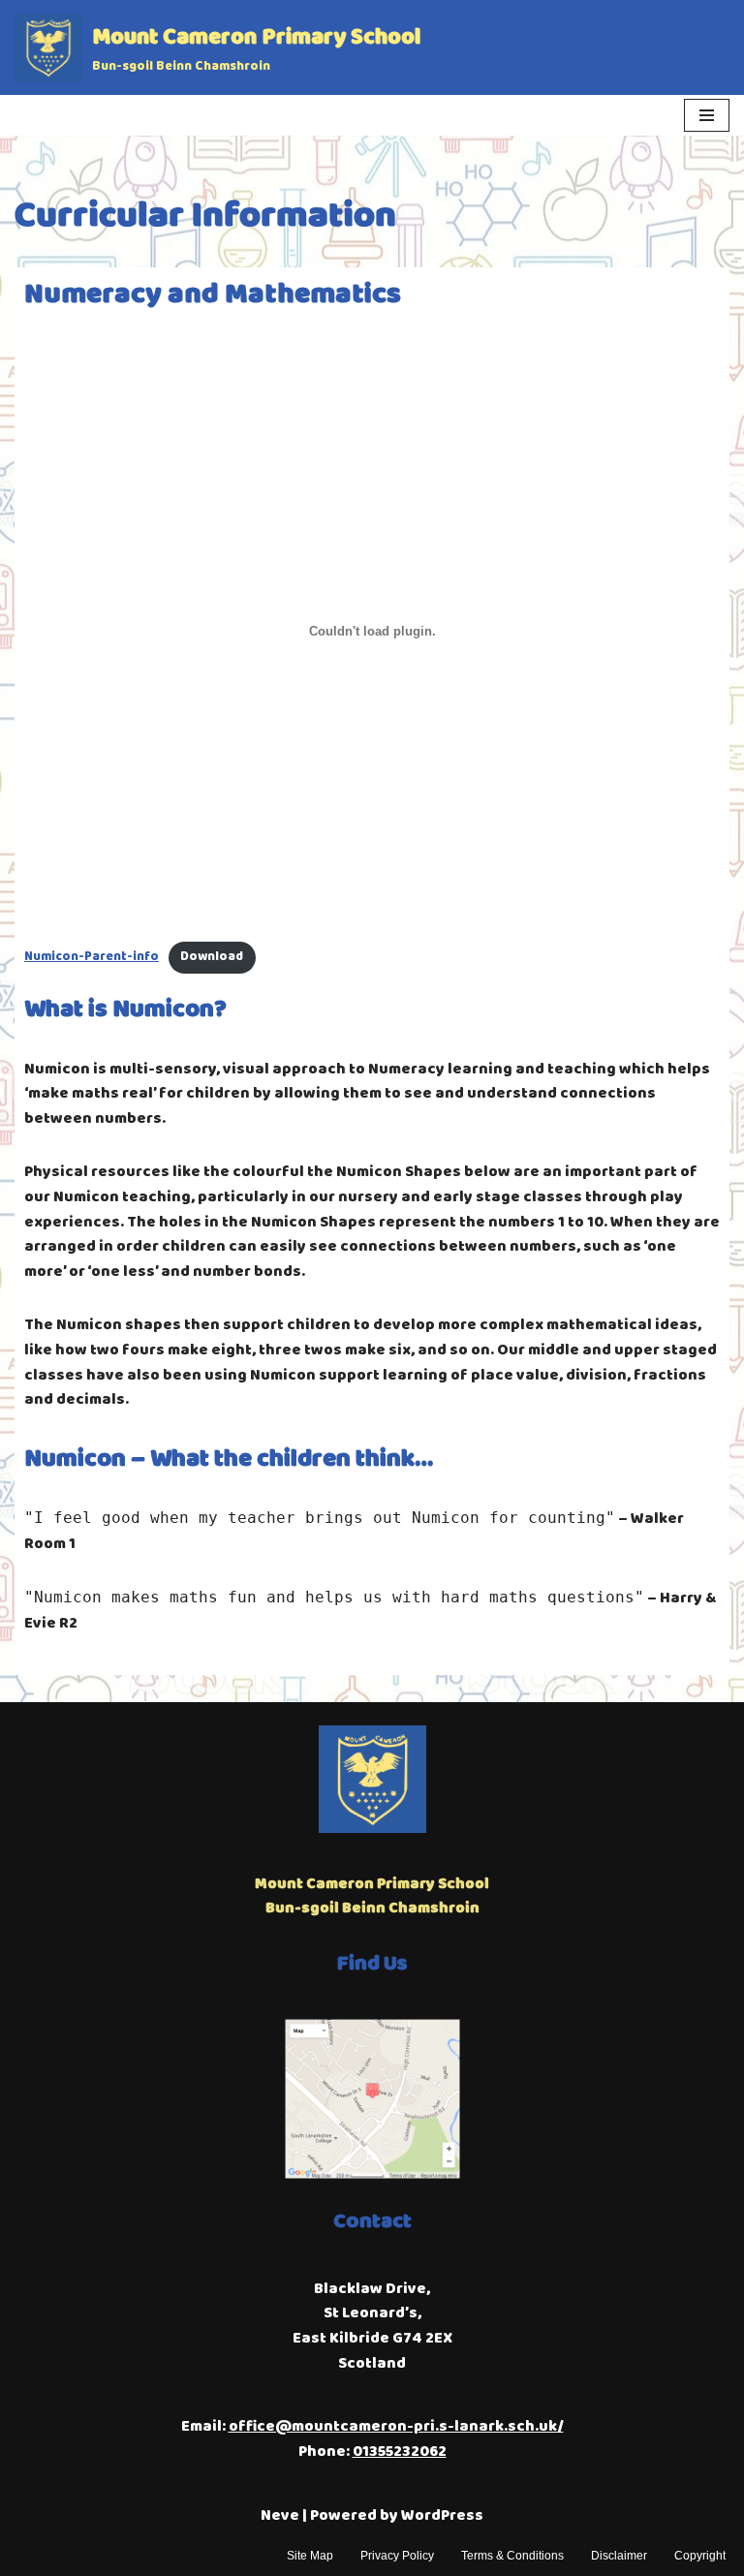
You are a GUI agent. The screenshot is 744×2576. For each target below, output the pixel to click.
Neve (280, 2515)
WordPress (442, 2515)
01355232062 (400, 2452)
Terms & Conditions (512, 2556)
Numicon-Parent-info (92, 957)
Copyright (700, 2556)
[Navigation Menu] (707, 115)
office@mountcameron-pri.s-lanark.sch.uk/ (396, 2426)
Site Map (310, 2556)
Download (212, 957)
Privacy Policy (397, 2556)
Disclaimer (619, 2556)
